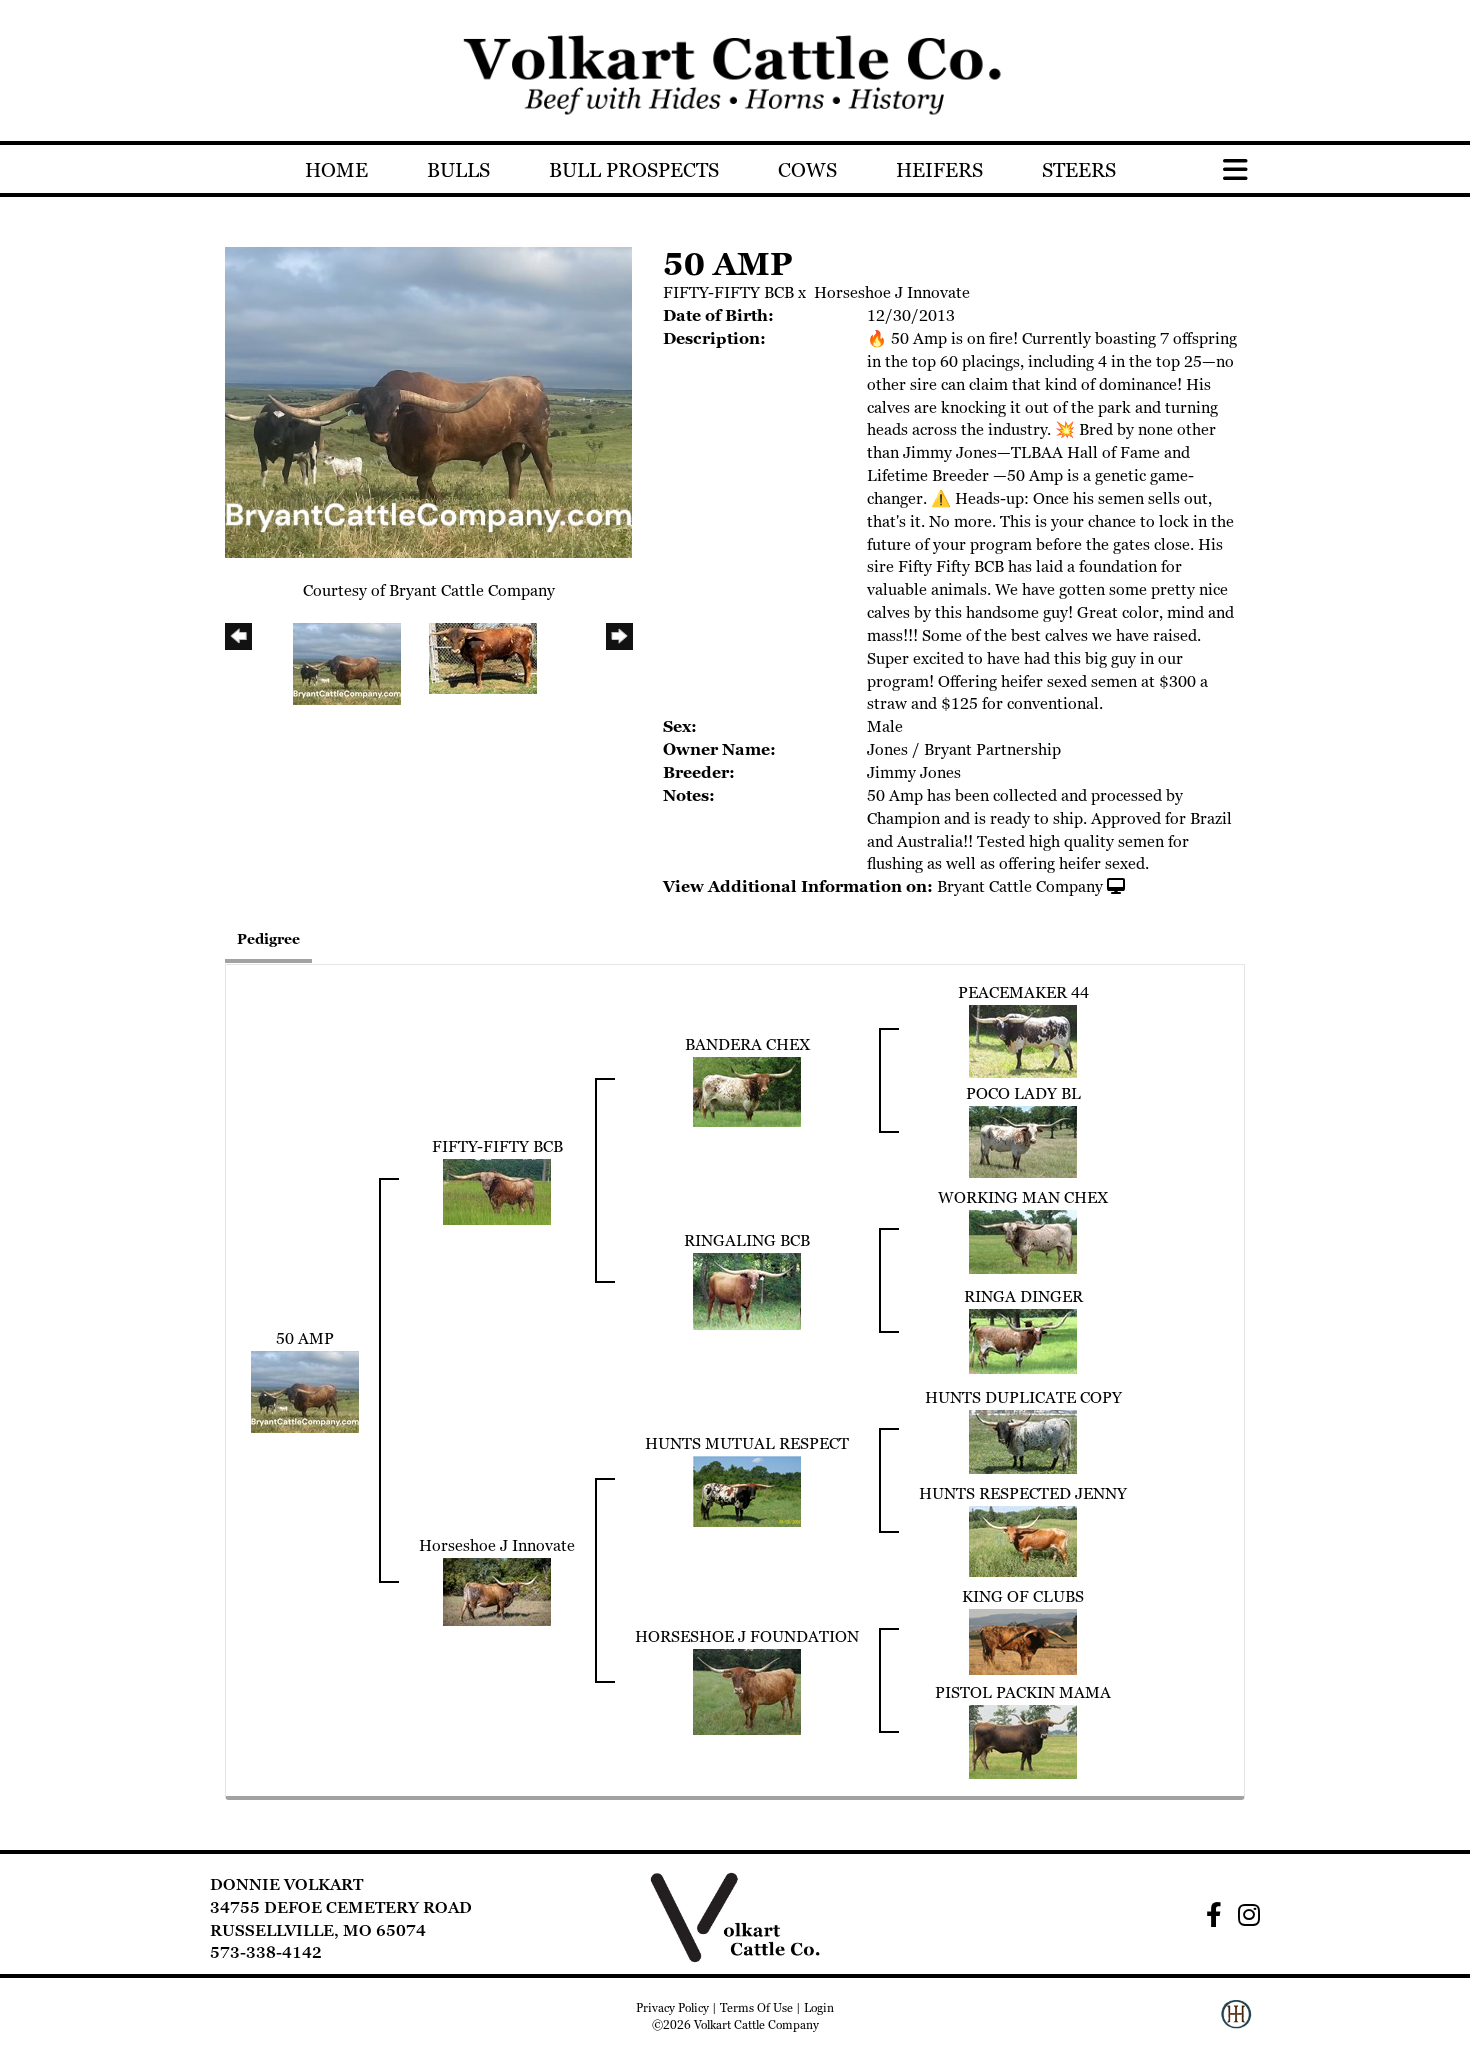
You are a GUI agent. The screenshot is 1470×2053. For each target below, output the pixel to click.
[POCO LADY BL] (1023, 1139)
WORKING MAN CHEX (1023, 1197)
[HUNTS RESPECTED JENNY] (1023, 1539)
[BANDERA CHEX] (747, 1089)
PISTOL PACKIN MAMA (1023, 1692)
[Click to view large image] (428, 400)
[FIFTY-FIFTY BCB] (497, 1189)
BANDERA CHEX (747, 1044)
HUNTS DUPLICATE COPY (1023, 1397)
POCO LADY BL (1023, 1093)
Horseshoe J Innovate (892, 292)
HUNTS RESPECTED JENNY (1023, 1493)
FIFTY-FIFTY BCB (728, 292)
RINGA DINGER (1023, 1296)
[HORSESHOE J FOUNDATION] (747, 1690)
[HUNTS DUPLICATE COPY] (1023, 1439)
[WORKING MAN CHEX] (1023, 1239)
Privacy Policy (672, 2008)
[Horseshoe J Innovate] (497, 1590)
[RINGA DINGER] (1023, 1339)
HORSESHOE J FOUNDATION (747, 1636)
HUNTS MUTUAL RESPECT (747, 1443)
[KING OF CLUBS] (1023, 1639)
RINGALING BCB (747, 1240)
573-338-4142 (266, 1952)
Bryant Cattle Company (1020, 886)
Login (819, 2008)
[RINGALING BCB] (747, 1289)
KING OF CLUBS (1023, 1596)
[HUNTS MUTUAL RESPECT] (747, 1489)
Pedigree (268, 939)
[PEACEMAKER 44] (1023, 1039)
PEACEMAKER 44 (1023, 992)
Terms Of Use (756, 2008)
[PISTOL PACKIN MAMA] (1023, 1740)
